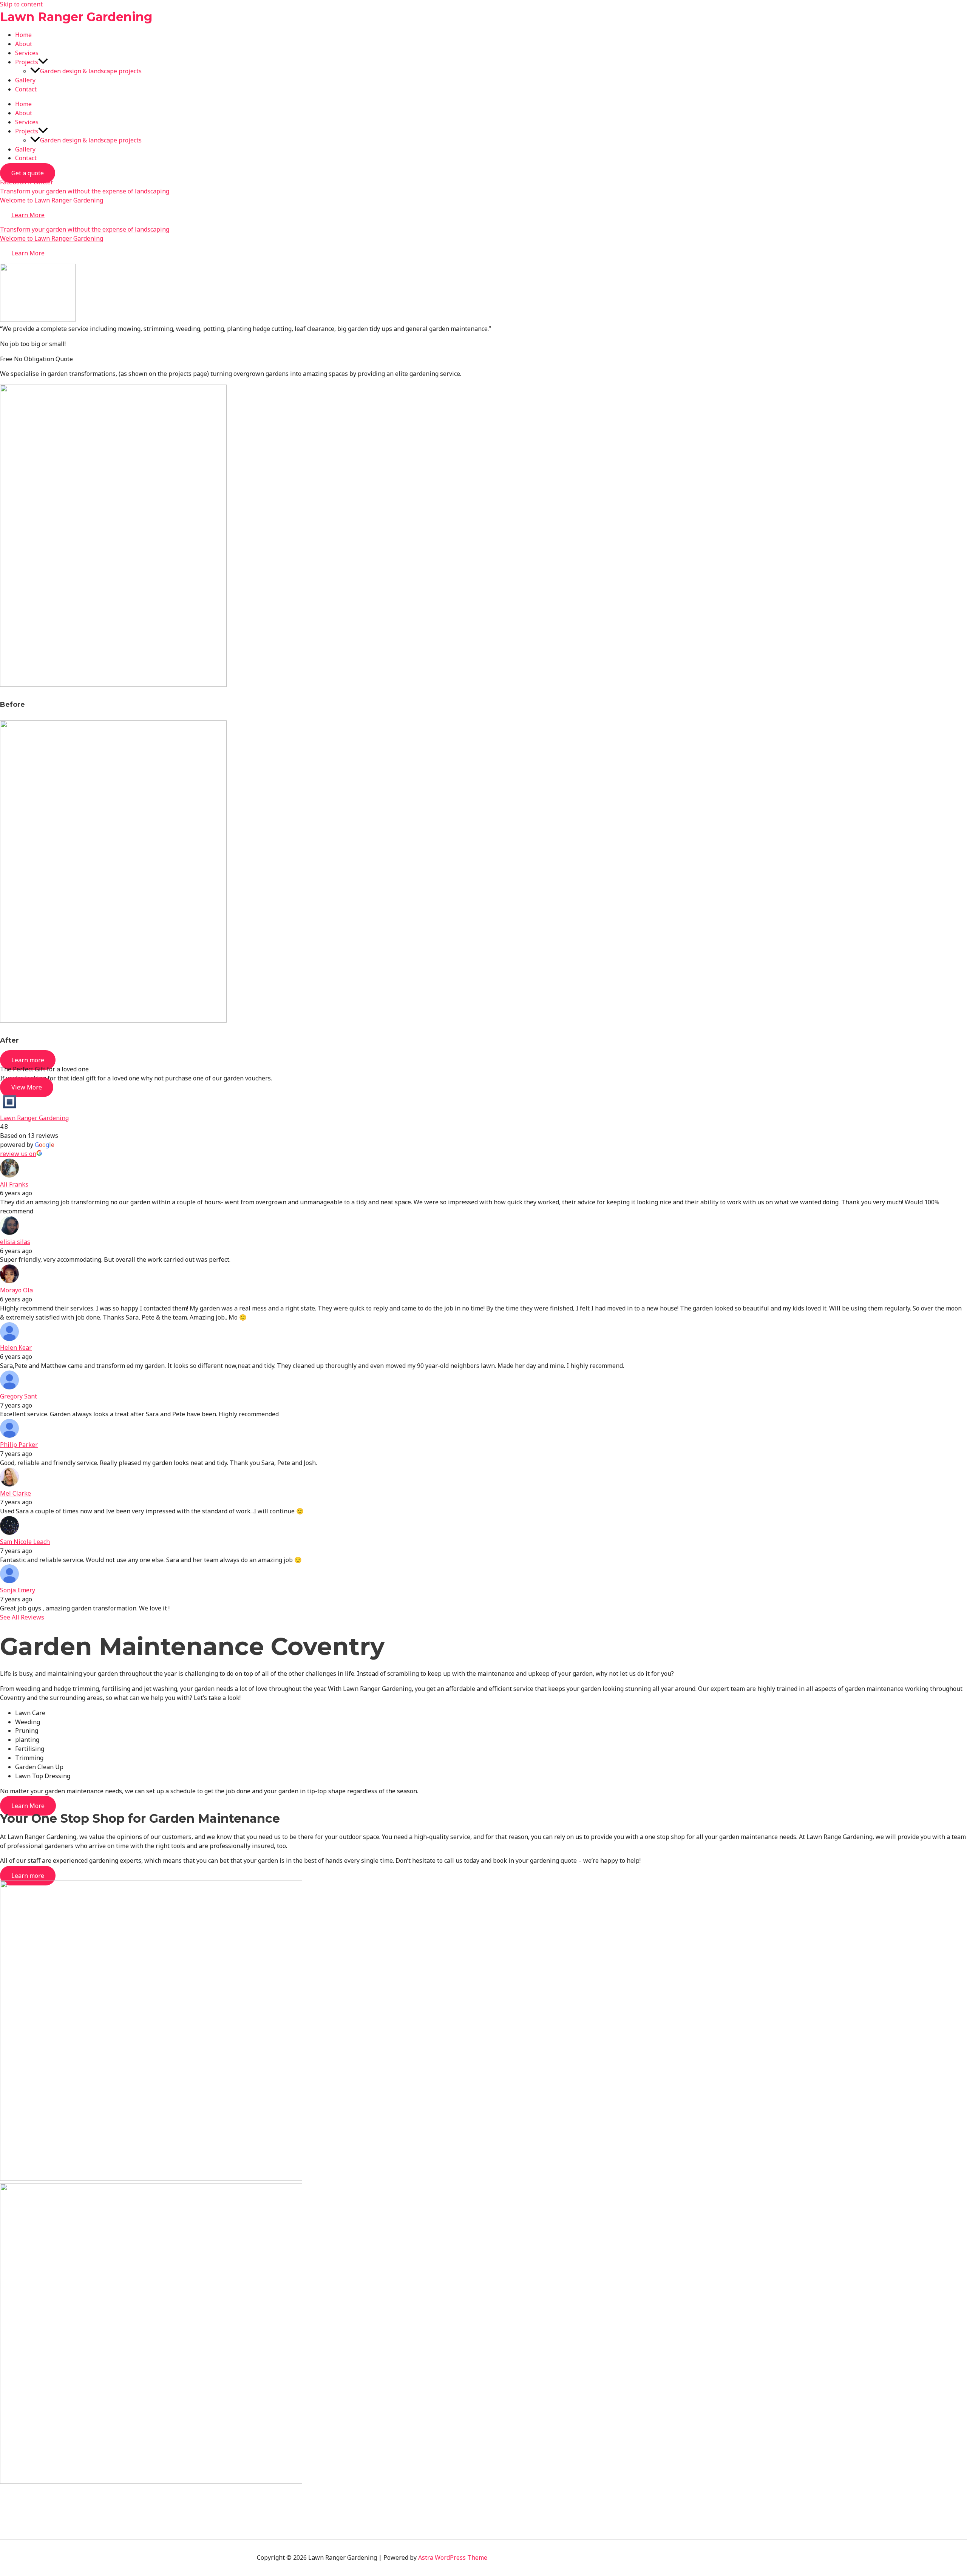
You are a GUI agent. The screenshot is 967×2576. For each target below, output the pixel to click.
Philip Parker (19, 1445)
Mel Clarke (15, 1493)
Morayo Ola (16, 1290)
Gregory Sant (19, 1396)
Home (23, 35)
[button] (43, 62)
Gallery (25, 80)
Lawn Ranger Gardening (76, 17)
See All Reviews (22, 1617)
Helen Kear (16, 1347)
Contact (26, 89)
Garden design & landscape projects (91, 71)
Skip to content (21, 4)
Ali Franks (14, 1184)
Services (27, 53)
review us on (18, 1154)
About (24, 44)
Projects (27, 62)
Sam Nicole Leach (25, 1542)
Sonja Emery (18, 1590)
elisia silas (15, 1242)
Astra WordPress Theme (453, 2557)
